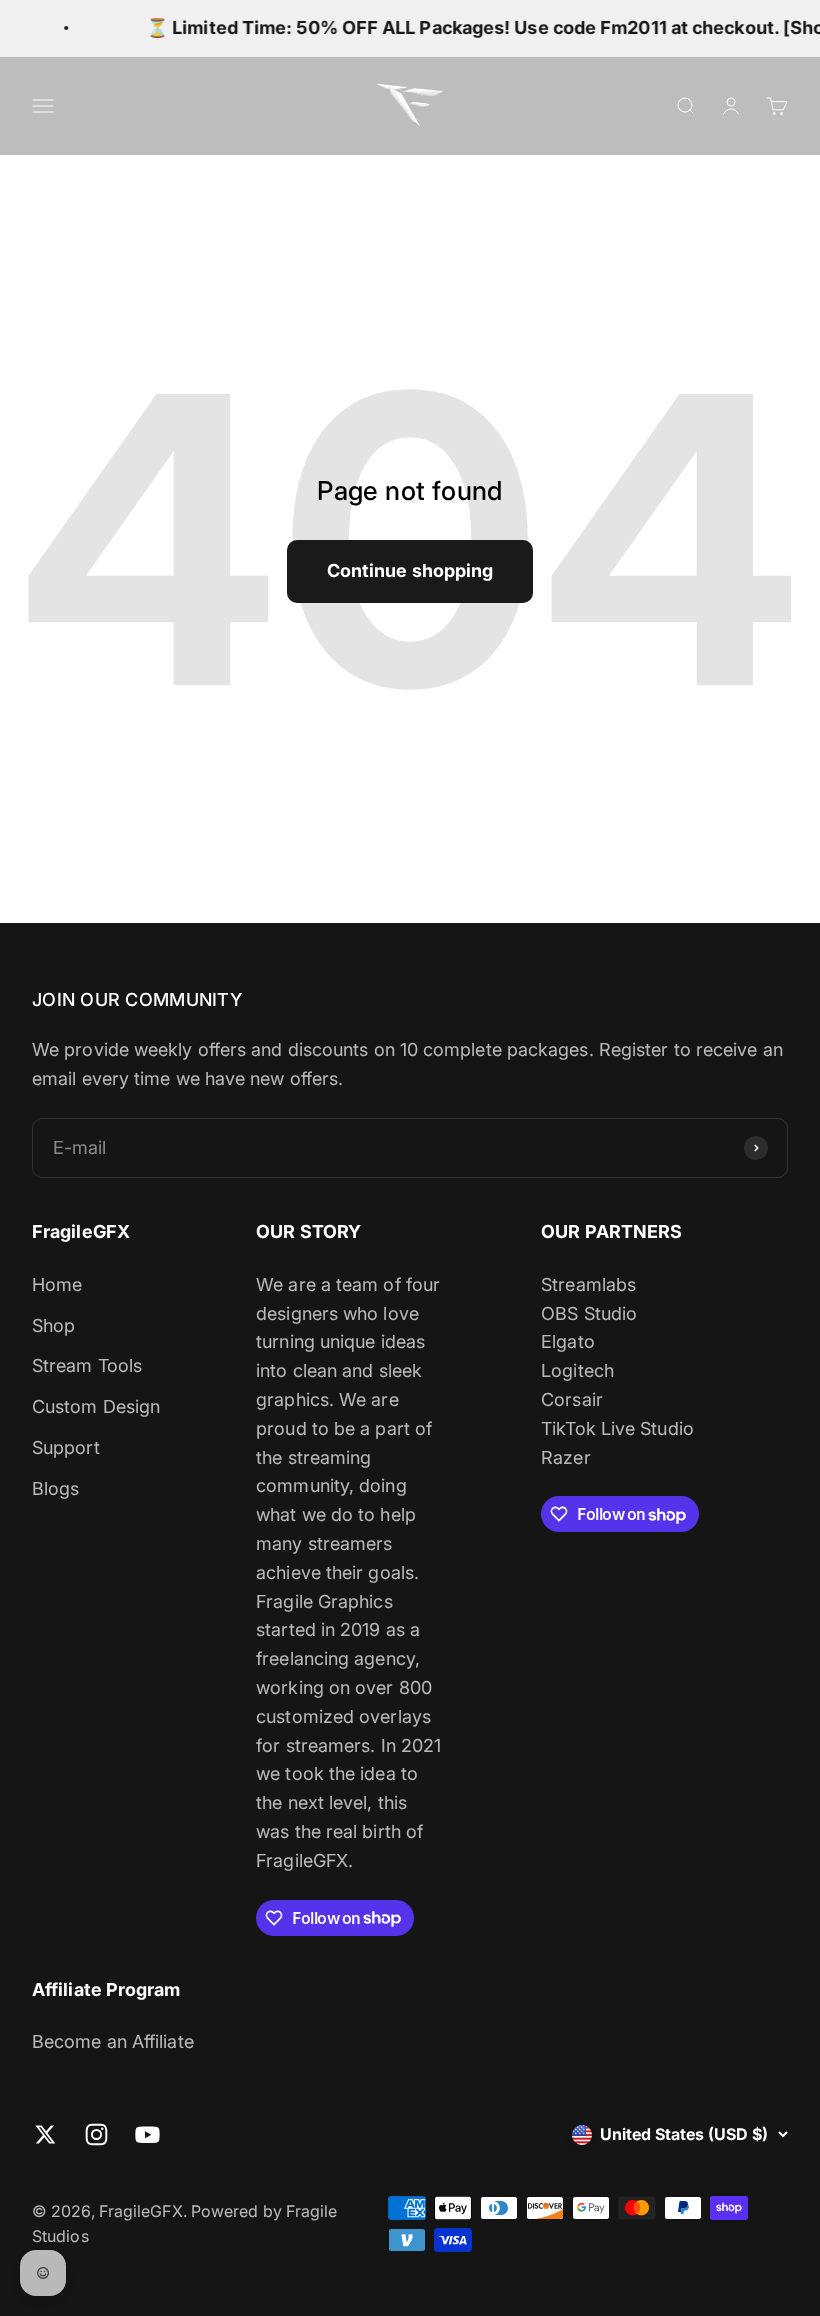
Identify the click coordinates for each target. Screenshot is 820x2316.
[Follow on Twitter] (45, 2134)
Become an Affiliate (113, 2041)
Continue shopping (410, 570)
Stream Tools (87, 1365)
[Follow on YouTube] (147, 2134)
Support (66, 1447)
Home (57, 1284)
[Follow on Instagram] (96, 2134)
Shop (53, 1325)
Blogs (55, 1488)
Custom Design (96, 1406)
